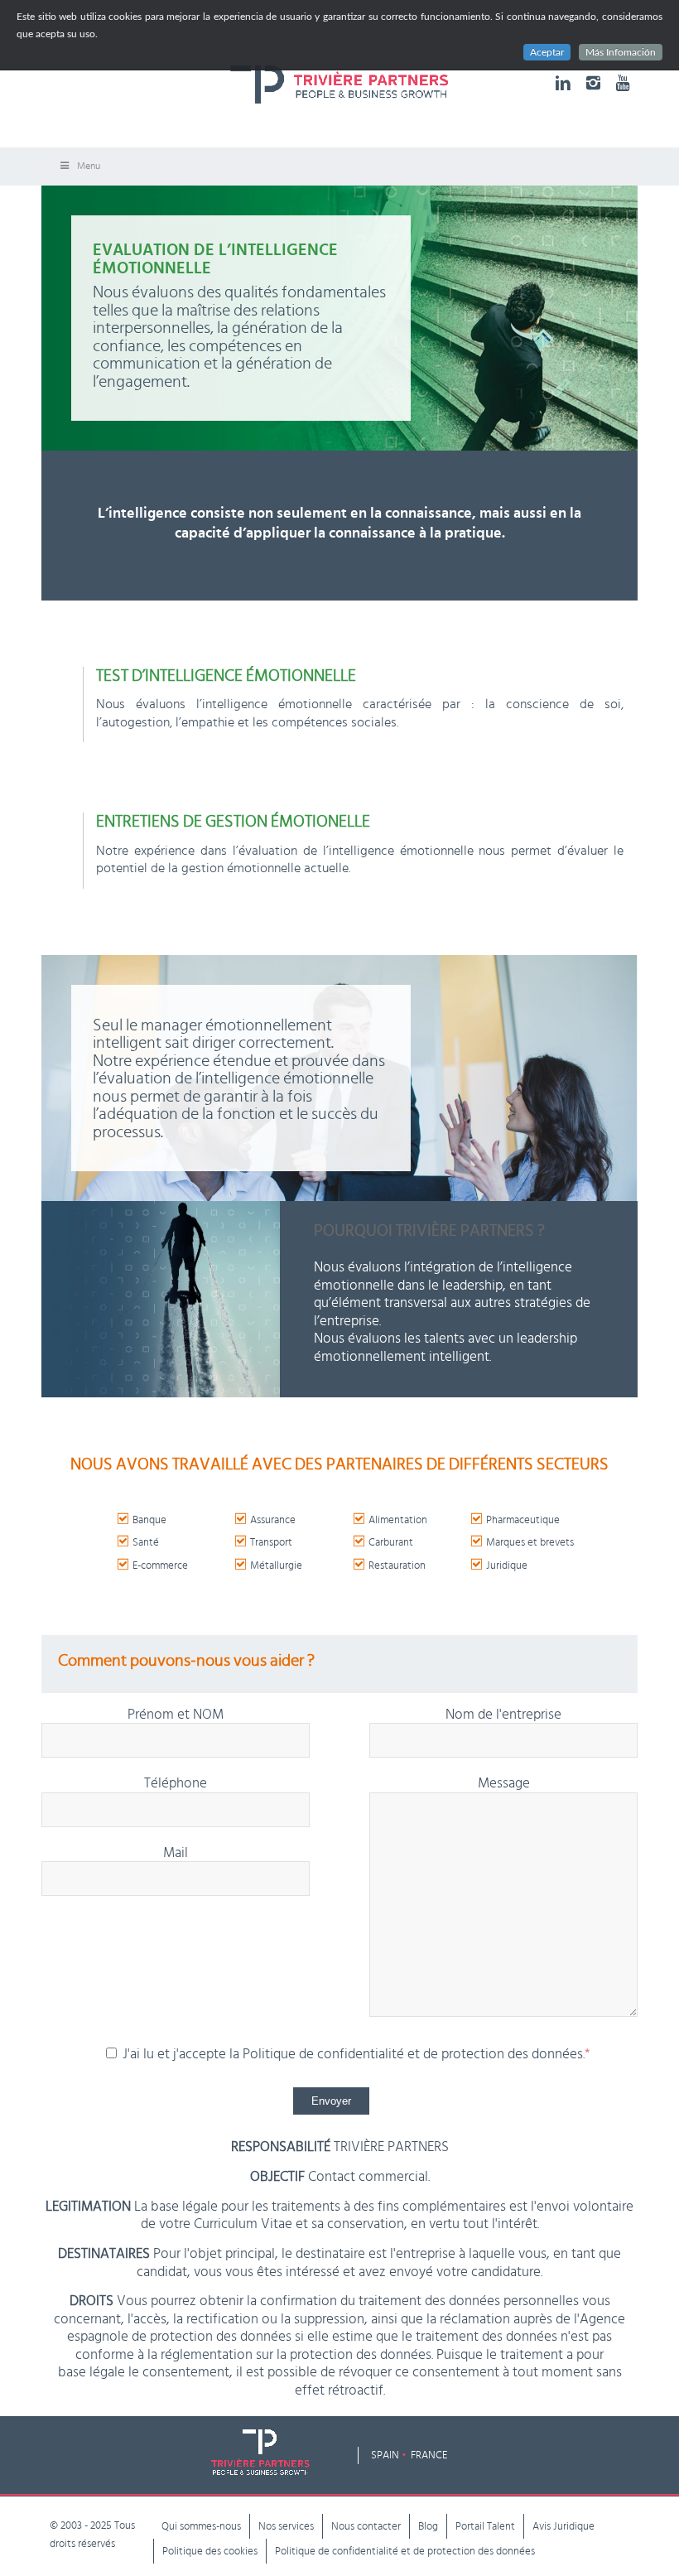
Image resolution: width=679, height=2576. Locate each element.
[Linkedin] (563, 83)
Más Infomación (621, 52)
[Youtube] (623, 83)
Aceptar (547, 52)
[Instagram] (593, 83)
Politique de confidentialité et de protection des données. (416, 2054)
